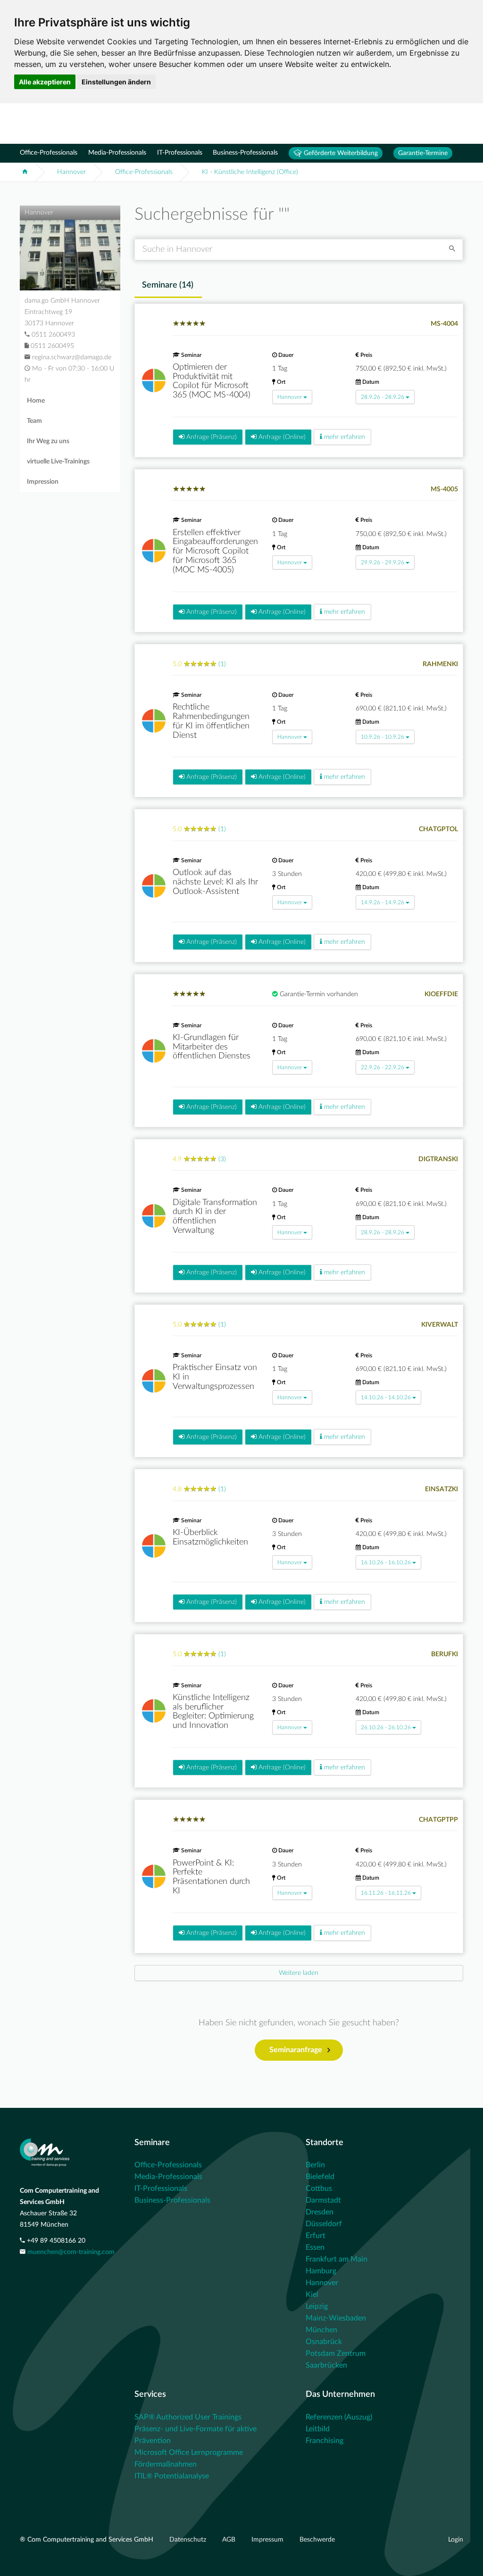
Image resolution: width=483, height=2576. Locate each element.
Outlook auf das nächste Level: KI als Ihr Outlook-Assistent (215, 882)
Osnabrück (324, 2342)
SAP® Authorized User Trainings (188, 2417)
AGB (230, 2540)
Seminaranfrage (296, 2050)
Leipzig (317, 2306)
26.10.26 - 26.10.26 (386, 1727)
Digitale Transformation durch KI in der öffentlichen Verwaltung (215, 1217)
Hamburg (321, 2271)
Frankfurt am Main (337, 2259)
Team (34, 421)
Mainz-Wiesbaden (336, 2318)
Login (456, 2540)
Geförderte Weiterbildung (340, 153)
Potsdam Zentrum (336, 2353)
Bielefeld (320, 2177)
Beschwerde (317, 2540)
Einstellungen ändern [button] (116, 82)
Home (36, 401)
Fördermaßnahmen (166, 2464)
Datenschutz (189, 2540)
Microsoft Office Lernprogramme (189, 2452)
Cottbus (319, 2188)
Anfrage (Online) (281, 437)
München (321, 2330)
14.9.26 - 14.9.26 (383, 902)
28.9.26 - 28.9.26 (383, 397)
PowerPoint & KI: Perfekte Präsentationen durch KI (211, 1877)
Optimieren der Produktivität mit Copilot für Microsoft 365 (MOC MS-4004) (212, 381)
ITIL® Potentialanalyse (172, 2476)
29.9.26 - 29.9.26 (383, 562)
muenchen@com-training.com (71, 2252)
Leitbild (318, 2429)
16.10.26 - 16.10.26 (386, 1562)
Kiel (312, 2295)
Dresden (320, 2212)
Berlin (315, 2165)
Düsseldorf (324, 2224)
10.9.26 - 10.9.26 (383, 737)
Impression (43, 482)
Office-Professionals (49, 153)
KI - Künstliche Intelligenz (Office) (250, 172)
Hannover (71, 172)
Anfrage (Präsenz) (211, 437)
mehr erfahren (344, 437)
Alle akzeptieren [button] (45, 82)
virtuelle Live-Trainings (58, 462)
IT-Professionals (180, 153)
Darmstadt (323, 2200)
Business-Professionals (245, 153)
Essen (315, 2247)
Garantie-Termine (423, 153)
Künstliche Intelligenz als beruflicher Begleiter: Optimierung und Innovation (213, 1712)
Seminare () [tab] (168, 285)
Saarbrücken (326, 2365)
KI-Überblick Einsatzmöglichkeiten (210, 1537)
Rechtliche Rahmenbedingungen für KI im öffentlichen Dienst (211, 721)
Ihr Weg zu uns (48, 441)
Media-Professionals (117, 153)
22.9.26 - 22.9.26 (383, 1067)
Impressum (268, 2540)
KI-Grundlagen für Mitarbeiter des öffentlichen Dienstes (212, 1047)
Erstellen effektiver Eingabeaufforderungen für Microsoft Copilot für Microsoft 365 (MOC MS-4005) (215, 551)
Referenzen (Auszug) (339, 2417)
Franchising (325, 2441)
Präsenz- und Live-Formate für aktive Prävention (196, 2435)
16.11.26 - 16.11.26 (386, 1893)
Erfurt (316, 2236)
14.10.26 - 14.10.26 (386, 1397)
